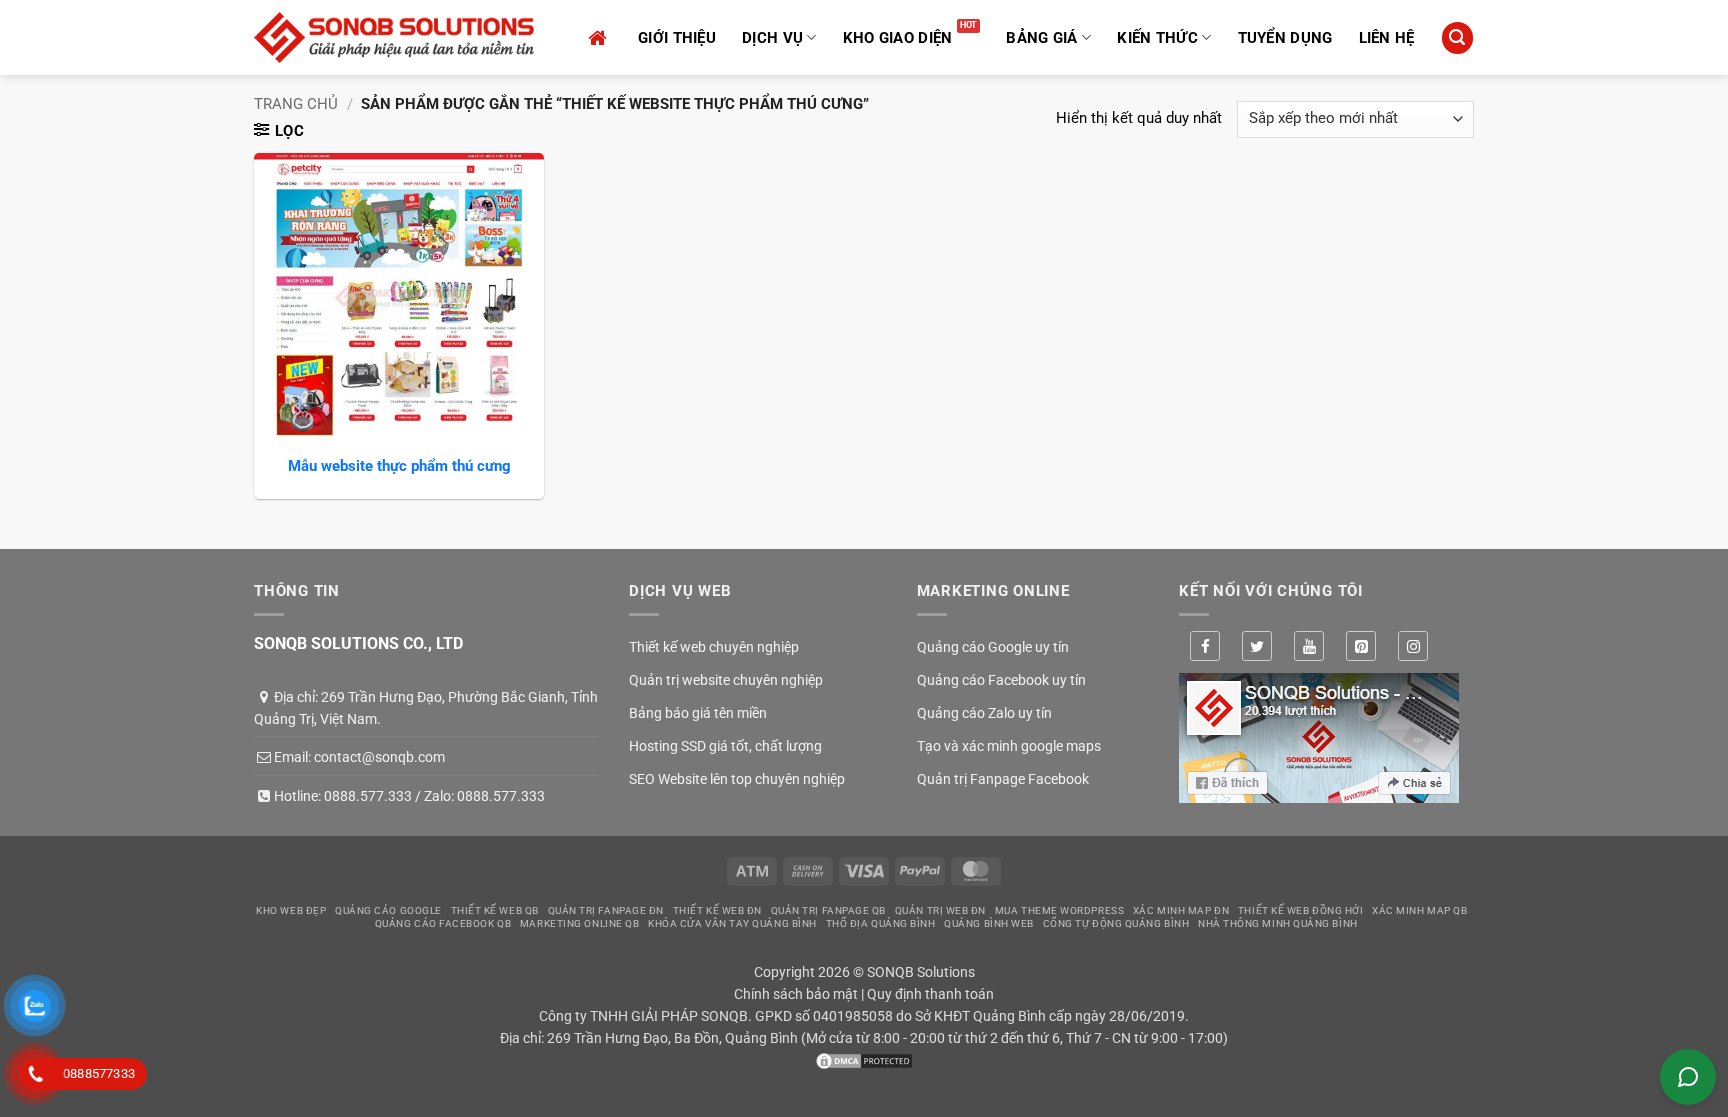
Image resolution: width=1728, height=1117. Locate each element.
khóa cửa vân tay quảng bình (732, 923)
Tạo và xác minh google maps (1009, 746)
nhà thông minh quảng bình (1278, 923)
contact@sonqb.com (379, 757)
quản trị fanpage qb (828, 910)
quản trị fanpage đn (606, 910)
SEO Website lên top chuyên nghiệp (737, 779)
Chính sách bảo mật (796, 994)
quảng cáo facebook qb (443, 923)
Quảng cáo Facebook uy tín (1001, 680)
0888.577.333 (368, 796)
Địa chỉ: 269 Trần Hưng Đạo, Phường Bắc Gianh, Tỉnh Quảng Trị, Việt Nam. (426, 708)
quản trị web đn (940, 910)
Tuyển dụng (1285, 38)
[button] (1457, 37)
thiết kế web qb (495, 910)
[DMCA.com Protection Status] (864, 1060)
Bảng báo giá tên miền (698, 713)
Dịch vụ (772, 38)
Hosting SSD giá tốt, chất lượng (725, 746)
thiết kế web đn (717, 910)
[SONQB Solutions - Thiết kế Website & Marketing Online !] (394, 37)
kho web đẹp (291, 910)
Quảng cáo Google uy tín (993, 647)
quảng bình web (989, 923)
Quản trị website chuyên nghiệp (726, 680)
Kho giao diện (898, 38)
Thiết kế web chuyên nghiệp (714, 647)
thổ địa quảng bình (881, 923)
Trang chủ (296, 104)
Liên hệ (1387, 38)
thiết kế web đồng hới (1301, 910)
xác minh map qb (1419, 910)
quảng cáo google (388, 910)
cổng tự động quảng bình (1116, 923)
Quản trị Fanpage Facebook (1003, 779)
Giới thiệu (677, 38)
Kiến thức (1157, 38)
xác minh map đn (1181, 910)
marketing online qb (579, 923)
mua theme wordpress (1059, 910)
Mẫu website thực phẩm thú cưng (399, 466)
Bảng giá (1041, 38)
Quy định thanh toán (930, 994)
